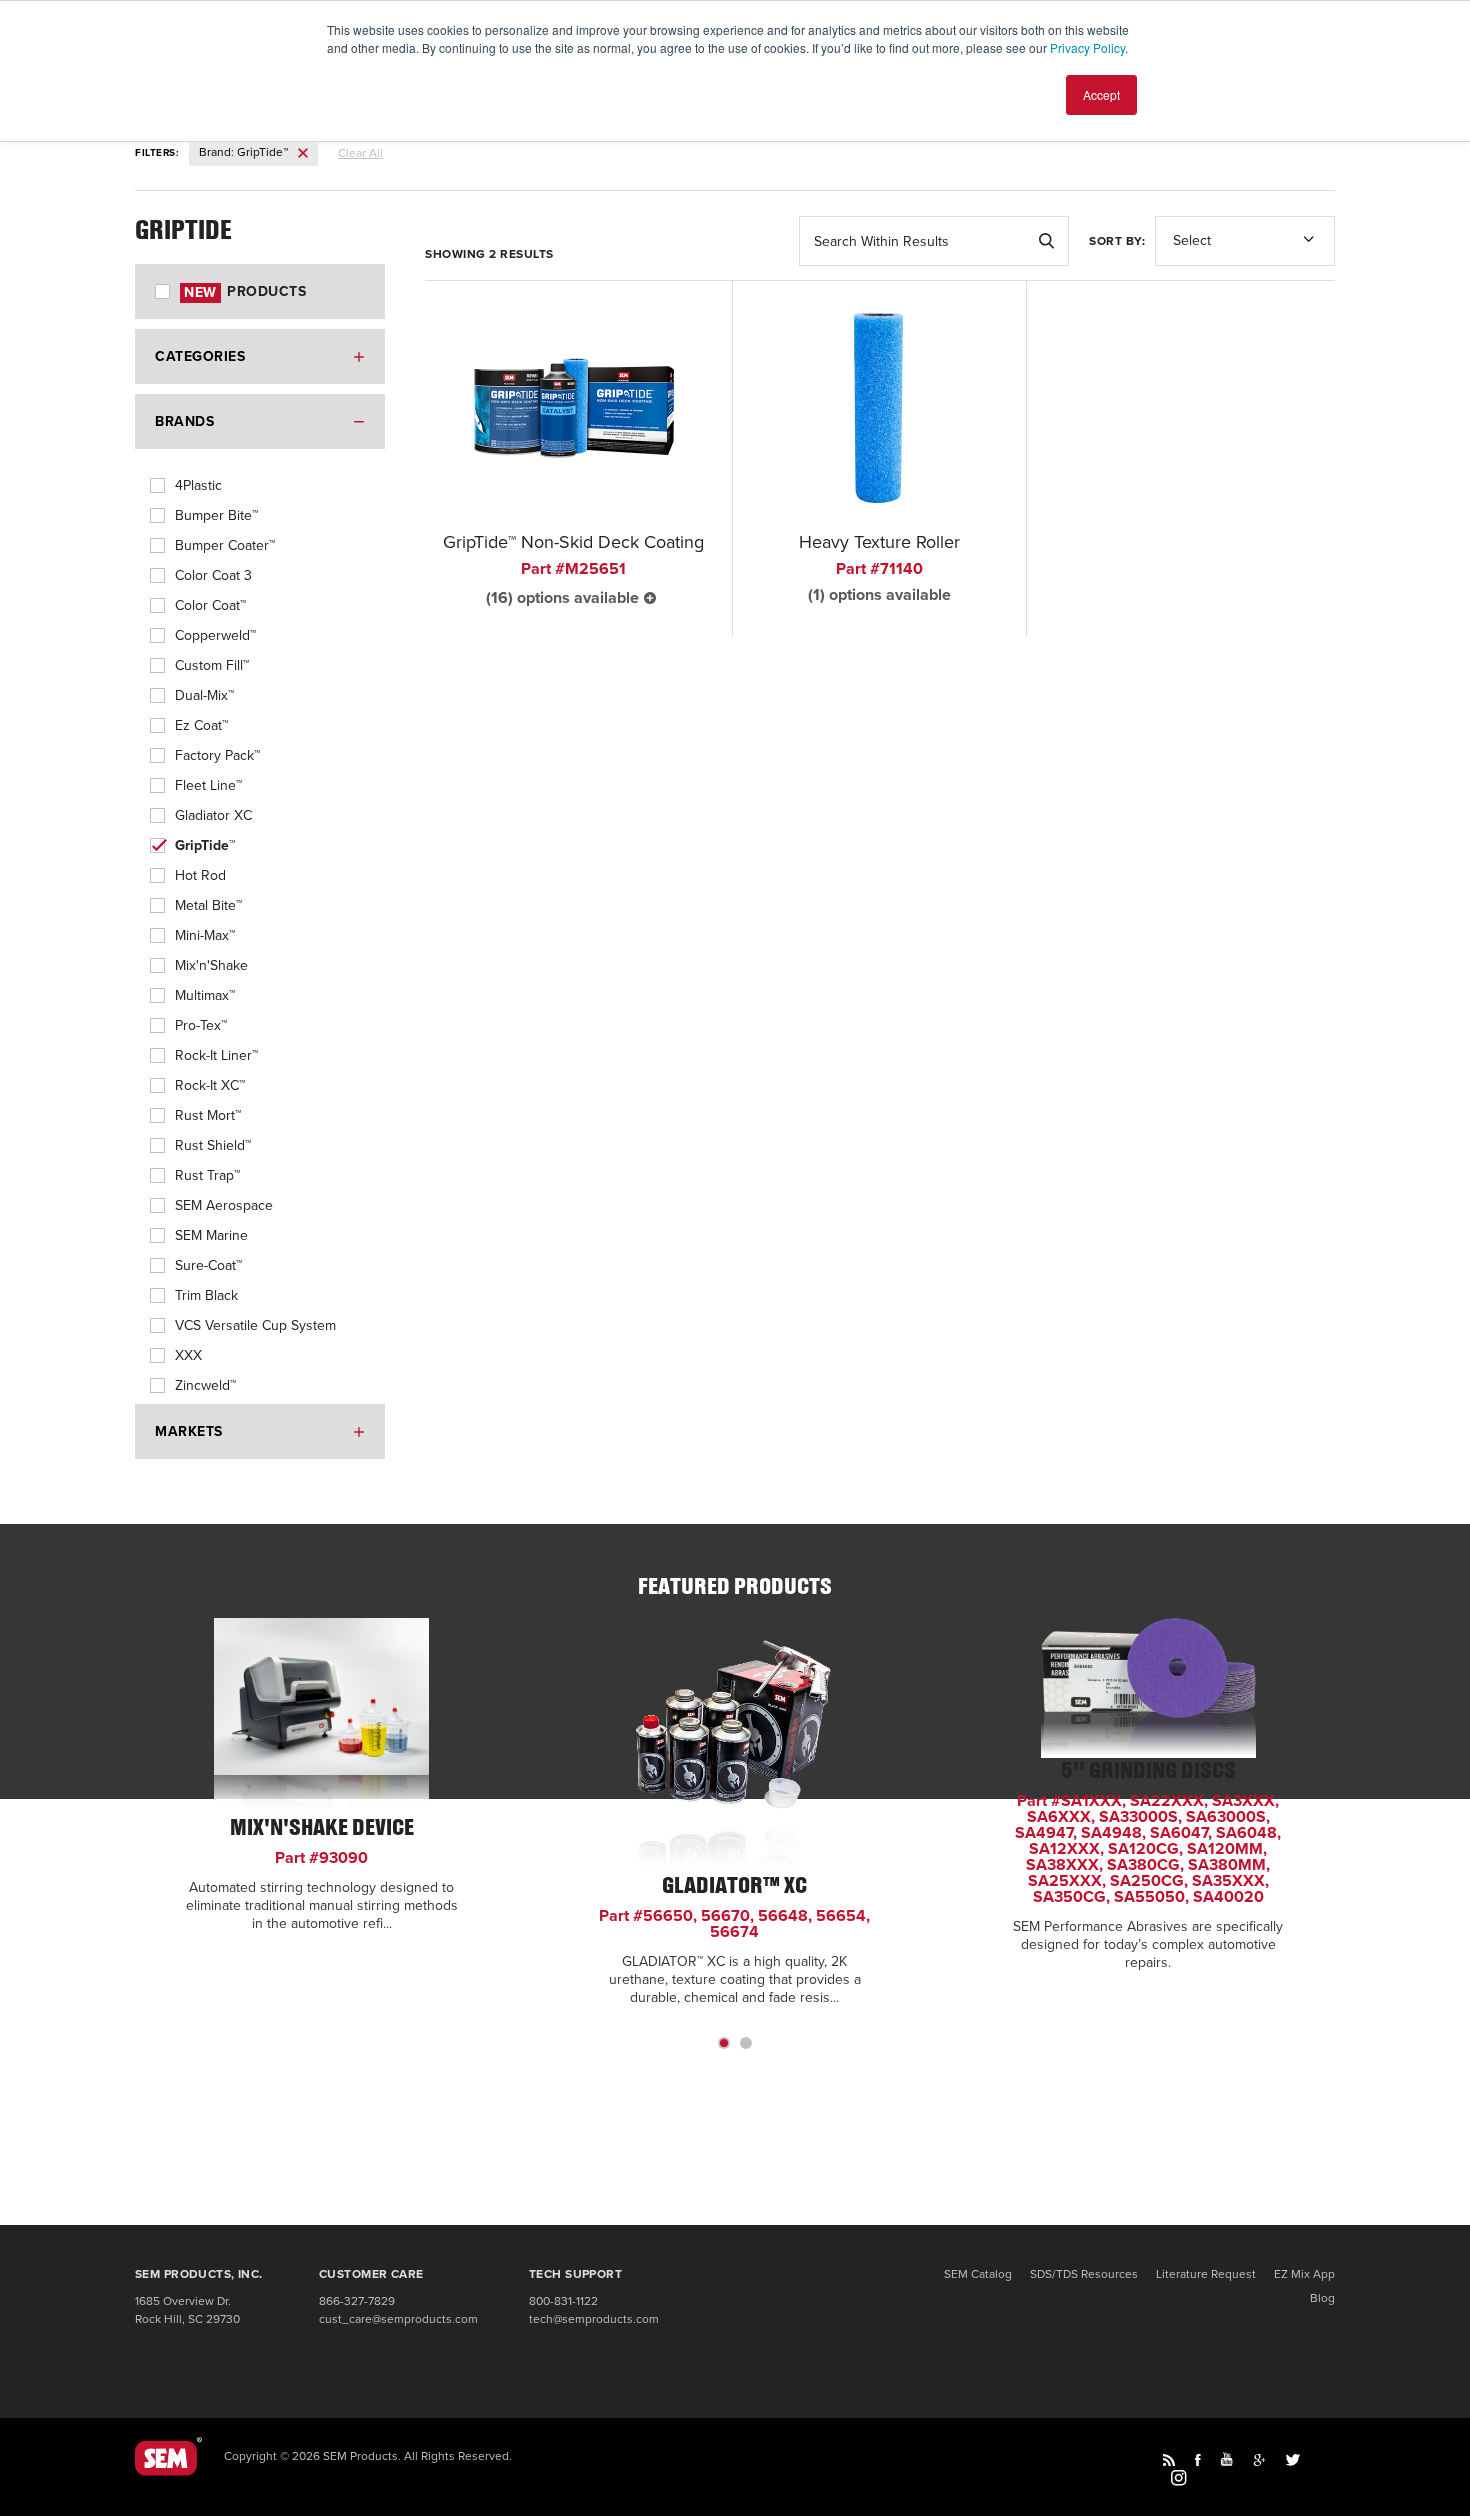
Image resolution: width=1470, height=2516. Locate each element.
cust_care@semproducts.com (398, 2319)
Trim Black (206, 1295)
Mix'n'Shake (211, 965)
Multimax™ (205, 995)
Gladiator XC (213, 815)
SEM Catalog (978, 2274)
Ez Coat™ (201, 725)
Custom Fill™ (212, 665)
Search (1046, 241)
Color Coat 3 (213, 575)
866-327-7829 (357, 2301)
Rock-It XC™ (210, 1085)
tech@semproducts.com (594, 2319)
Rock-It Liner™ (216, 1055)
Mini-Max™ (205, 935)
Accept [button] (1101, 94)
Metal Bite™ (208, 905)
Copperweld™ (215, 635)
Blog (1322, 2298)
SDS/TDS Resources (1084, 2274)
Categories (200, 356)
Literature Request (1206, 2274)
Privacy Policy (1087, 47)
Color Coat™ (210, 605)
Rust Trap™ (207, 1175)
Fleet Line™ (208, 785)
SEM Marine (211, 1235)
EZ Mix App (1304, 2274)
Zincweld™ (205, 1385)
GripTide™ (205, 845)
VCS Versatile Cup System (255, 1325)
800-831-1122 (563, 2301)
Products (245, 291)
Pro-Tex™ (201, 1025)
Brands (184, 421)
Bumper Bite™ (216, 515)
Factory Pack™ (217, 755)
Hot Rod (200, 875)
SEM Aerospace (224, 1205)
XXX (188, 1355)
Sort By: (1117, 241)
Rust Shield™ (213, 1145)
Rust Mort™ (208, 1115)
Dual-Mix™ (204, 695)
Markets (189, 1431)
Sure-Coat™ (208, 1265)
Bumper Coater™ (225, 545)
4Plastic (198, 485)
